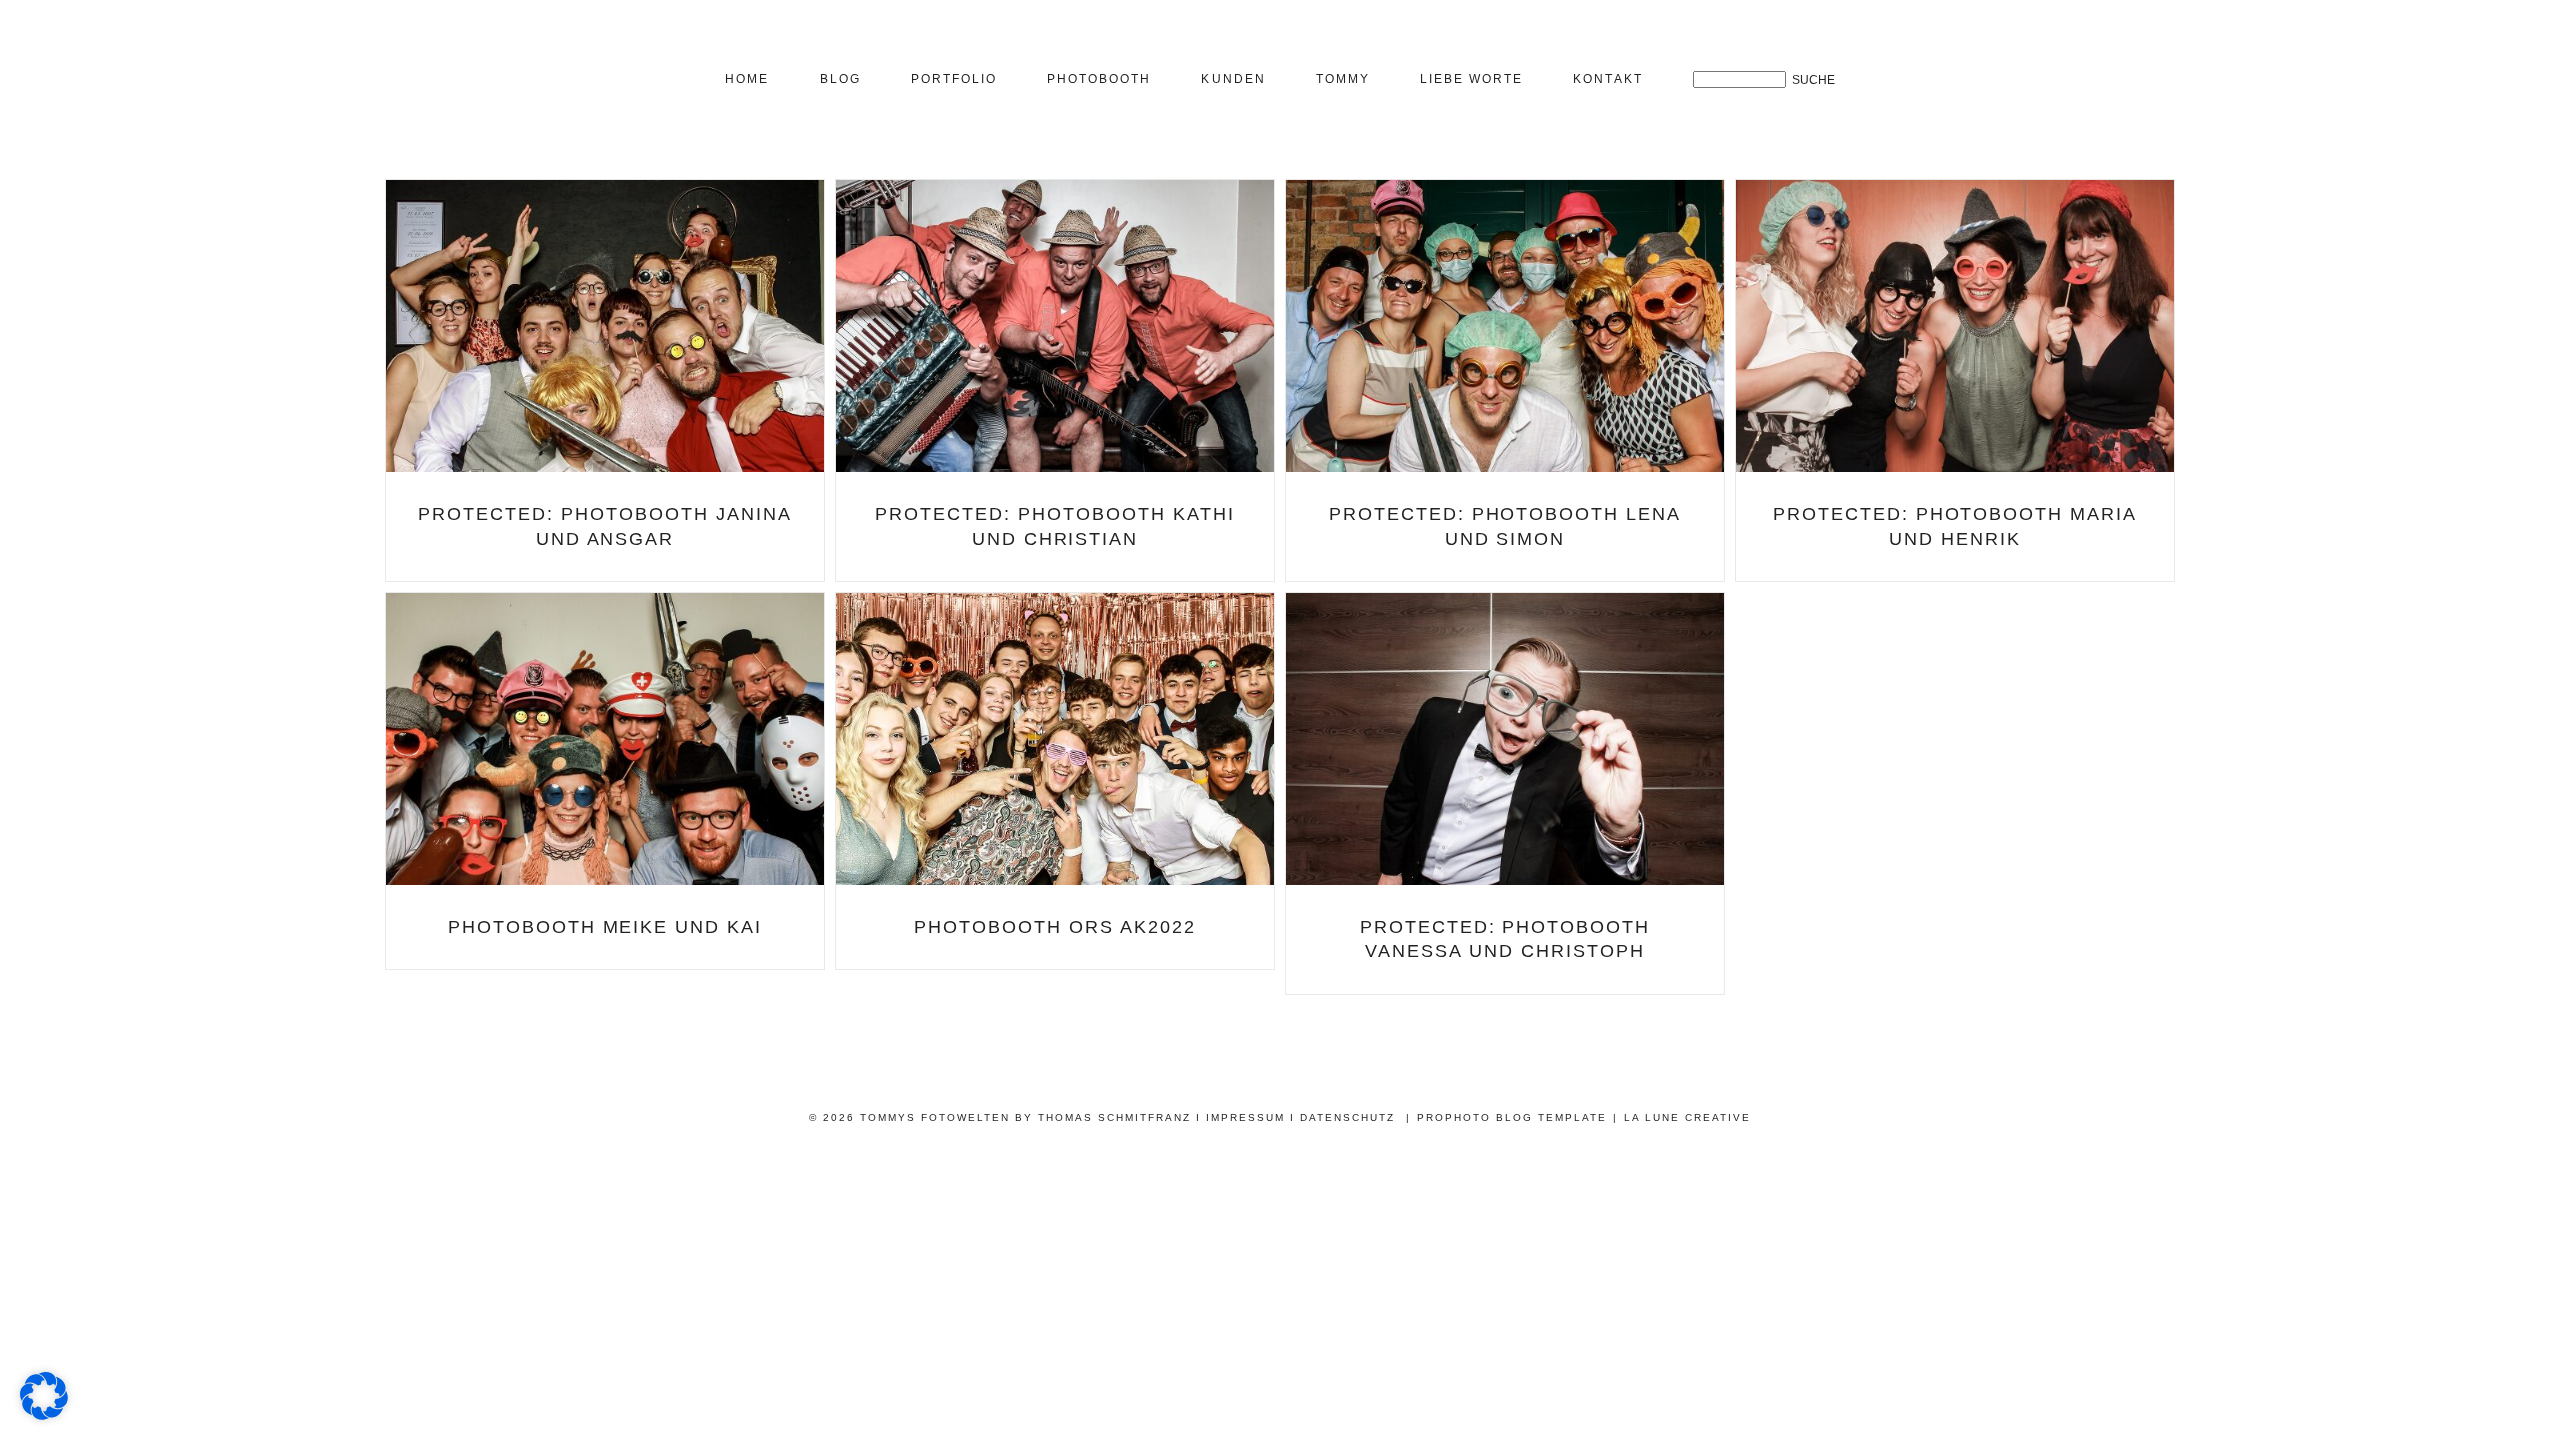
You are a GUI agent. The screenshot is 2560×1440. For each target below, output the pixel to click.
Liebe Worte (1471, 79)
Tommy (1343, 79)
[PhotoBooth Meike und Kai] (605, 739)
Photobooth (1099, 79)
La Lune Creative (1687, 1117)
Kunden (1233, 79)
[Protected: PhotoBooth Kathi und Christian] (1055, 326)
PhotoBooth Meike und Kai (605, 927)
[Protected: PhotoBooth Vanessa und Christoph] (1505, 739)
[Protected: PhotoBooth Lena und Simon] (1505, 326)
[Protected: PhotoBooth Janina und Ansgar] (605, 326)
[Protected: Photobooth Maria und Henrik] (1955, 326)
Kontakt (1607, 79)
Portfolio (954, 79)
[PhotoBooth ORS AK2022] (1055, 739)
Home (747, 79)
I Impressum (1240, 1117)
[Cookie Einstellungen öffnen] (44, 1414)
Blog (840, 79)
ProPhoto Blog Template (1512, 1117)
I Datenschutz (1342, 1117)
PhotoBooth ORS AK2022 (1055, 927)
